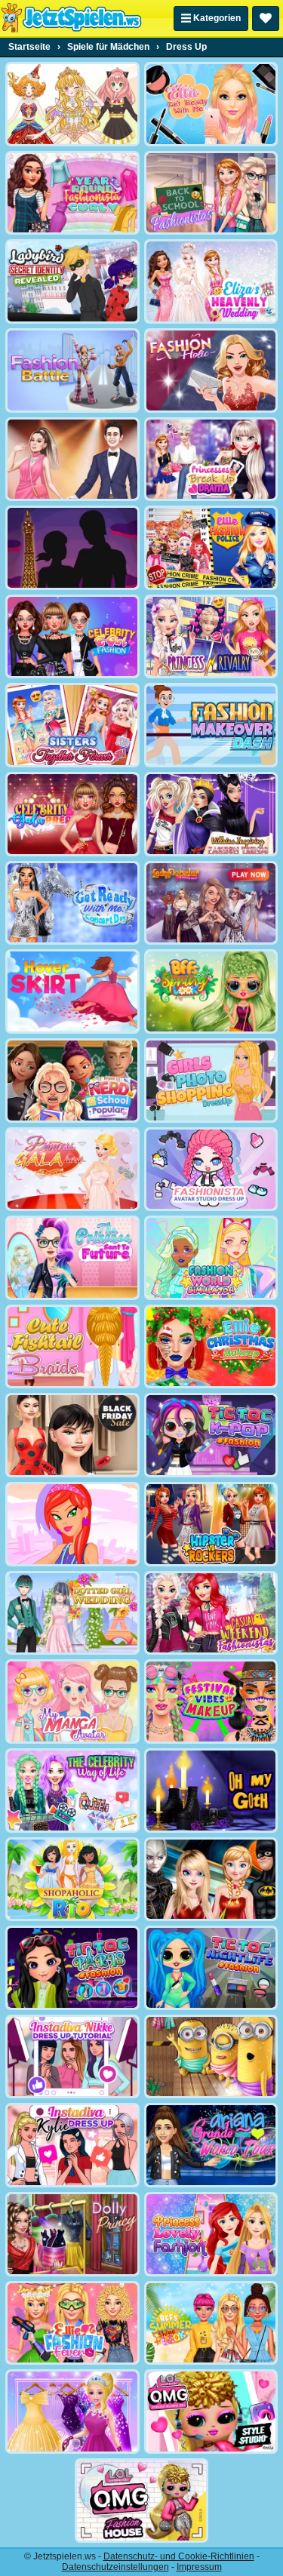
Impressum (199, 2567)
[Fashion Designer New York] (72, 1524)
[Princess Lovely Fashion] (211, 2234)
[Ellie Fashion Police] (211, 548)
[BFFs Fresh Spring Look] (211, 991)
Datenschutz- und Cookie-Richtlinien (179, 2556)
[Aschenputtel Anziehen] (72, 2412)
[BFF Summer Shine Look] (211, 2323)
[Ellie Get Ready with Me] (211, 104)
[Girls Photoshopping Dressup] (211, 1081)
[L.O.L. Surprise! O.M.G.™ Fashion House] (142, 2501)
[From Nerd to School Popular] (72, 1081)
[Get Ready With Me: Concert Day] (72, 903)
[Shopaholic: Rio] (72, 1880)
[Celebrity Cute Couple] (72, 460)
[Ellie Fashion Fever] (72, 2323)
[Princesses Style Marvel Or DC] (211, 1880)
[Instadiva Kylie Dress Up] (72, 2145)
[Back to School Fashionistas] (211, 193)
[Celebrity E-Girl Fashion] (72, 637)
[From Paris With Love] (72, 548)
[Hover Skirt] (72, 991)
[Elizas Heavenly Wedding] (211, 281)
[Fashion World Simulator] (211, 1258)
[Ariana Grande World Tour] (211, 2145)
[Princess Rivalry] (211, 637)
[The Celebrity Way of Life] (72, 1791)
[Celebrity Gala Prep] (72, 814)
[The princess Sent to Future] (72, 1258)
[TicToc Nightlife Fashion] (211, 1968)
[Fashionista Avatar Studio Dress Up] (211, 1170)
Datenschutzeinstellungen (115, 2567)
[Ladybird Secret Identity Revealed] (72, 281)
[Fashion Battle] (72, 370)
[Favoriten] (266, 18)
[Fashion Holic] (211, 370)
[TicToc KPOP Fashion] (211, 1435)
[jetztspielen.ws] (71, 18)
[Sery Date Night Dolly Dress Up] (72, 2234)
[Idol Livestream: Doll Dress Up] (72, 104)
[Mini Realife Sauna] (211, 2057)
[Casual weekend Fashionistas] (211, 1613)
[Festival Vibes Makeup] (211, 1701)
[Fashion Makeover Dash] (211, 725)
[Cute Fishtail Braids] (72, 1347)
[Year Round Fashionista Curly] (72, 193)
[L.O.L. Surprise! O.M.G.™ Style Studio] (211, 2412)
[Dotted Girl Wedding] (72, 1613)
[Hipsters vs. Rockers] (211, 1524)
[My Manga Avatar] (72, 1701)
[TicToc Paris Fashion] (72, 1968)
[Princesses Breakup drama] (211, 460)
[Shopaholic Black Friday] (72, 1435)
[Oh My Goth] (211, 1791)
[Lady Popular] (211, 903)
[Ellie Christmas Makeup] (211, 1347)
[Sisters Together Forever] (72, 725)
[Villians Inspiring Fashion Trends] (211, 814)
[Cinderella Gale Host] (72, 1170)
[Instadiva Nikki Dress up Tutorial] (72, 2057)
